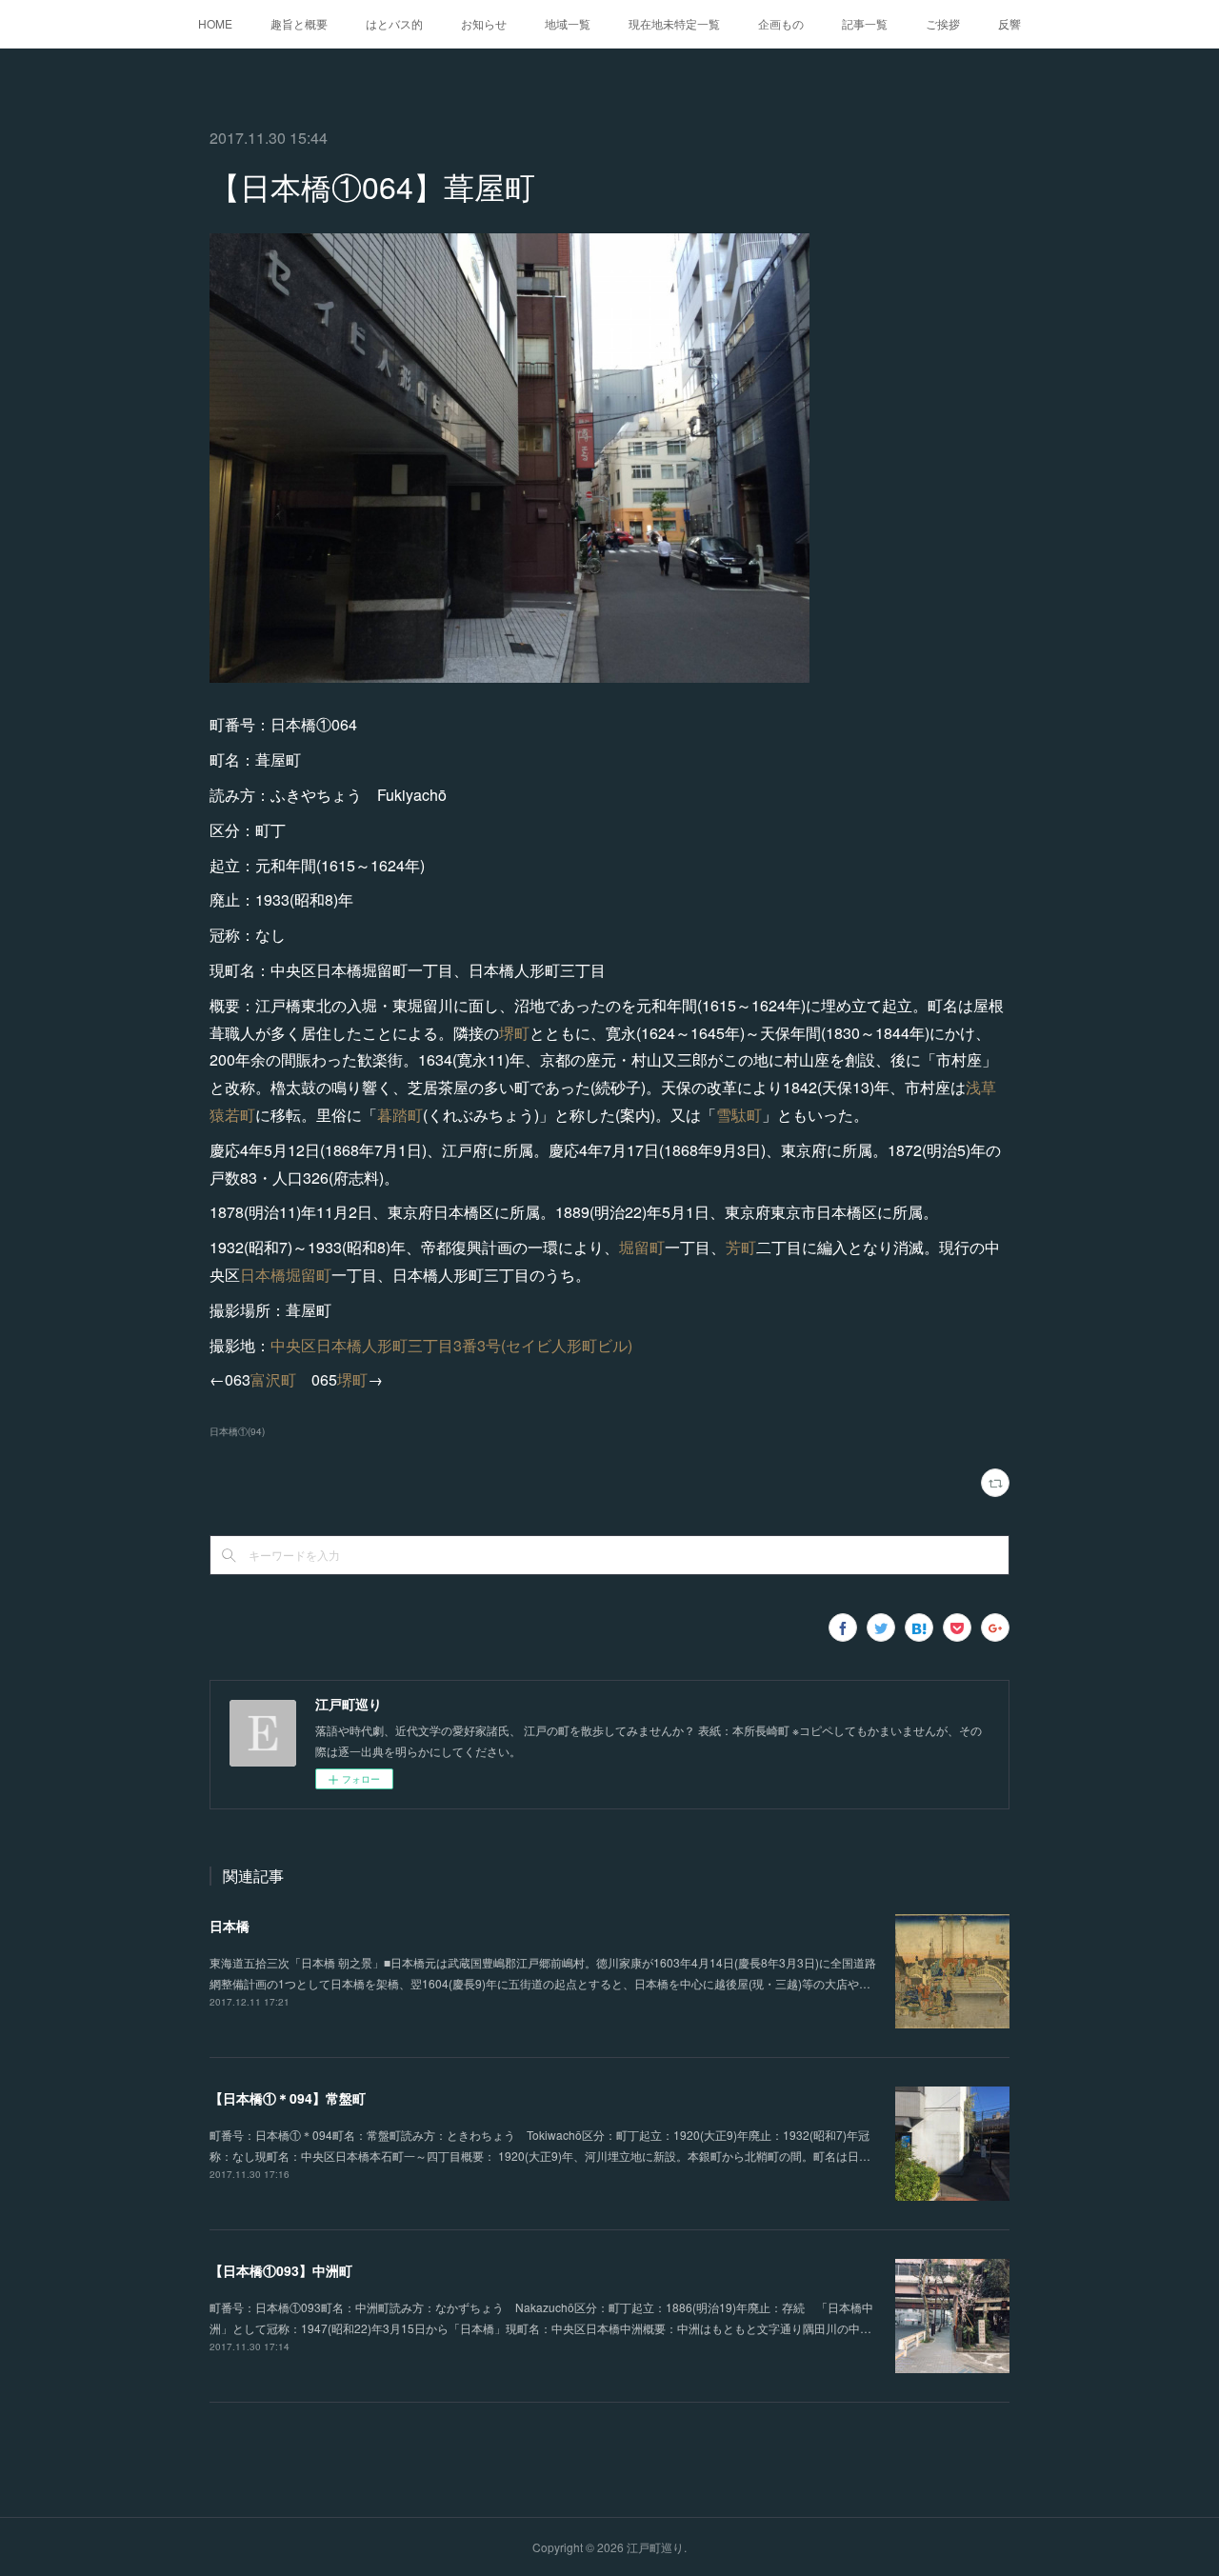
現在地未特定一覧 (674, 23)
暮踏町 (400, 1115)
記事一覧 (865, 23)
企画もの (781, 23)
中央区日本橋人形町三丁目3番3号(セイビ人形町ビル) (451, 1345)
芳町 (741, 1247)
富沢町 (273, 1379)
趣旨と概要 (299, 23)
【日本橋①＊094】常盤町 (288, 2098)
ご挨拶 (943, 23)
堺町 (514, 1033)
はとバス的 (394, 23)
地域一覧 (568, 23)
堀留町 (642, 1247)
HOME (215, 23)
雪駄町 (739, 1115)
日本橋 (230, 1926)
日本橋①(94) (237, 1431)
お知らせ (484, 23)
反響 (1009, 23)
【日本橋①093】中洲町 (281, 2270)
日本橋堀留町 (286, 1275)
